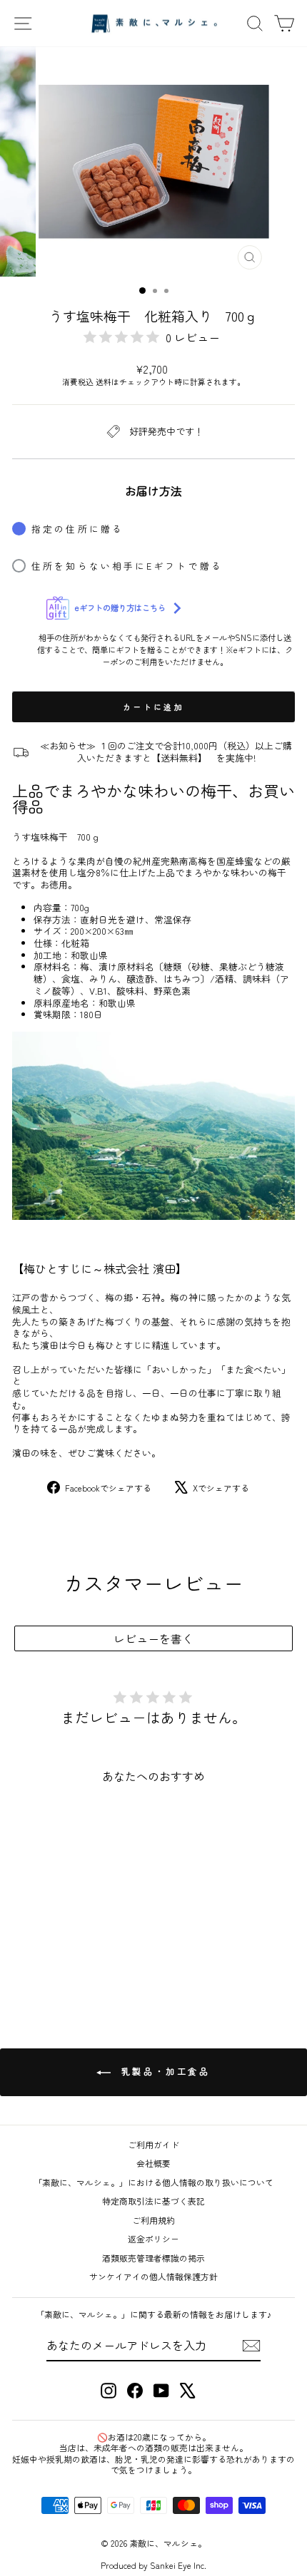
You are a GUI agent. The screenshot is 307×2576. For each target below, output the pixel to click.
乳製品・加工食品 (163, 2071)
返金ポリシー (153, 2238)
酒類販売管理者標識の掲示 (153, 2258)
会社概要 (153, 2163)
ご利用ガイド (153, 2144)
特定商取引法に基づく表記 (153, 2201)
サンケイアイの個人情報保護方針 (153, 2276)
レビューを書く (153, 1638)
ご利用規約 (153, 2220)
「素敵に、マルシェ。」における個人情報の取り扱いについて (153, 2182)
